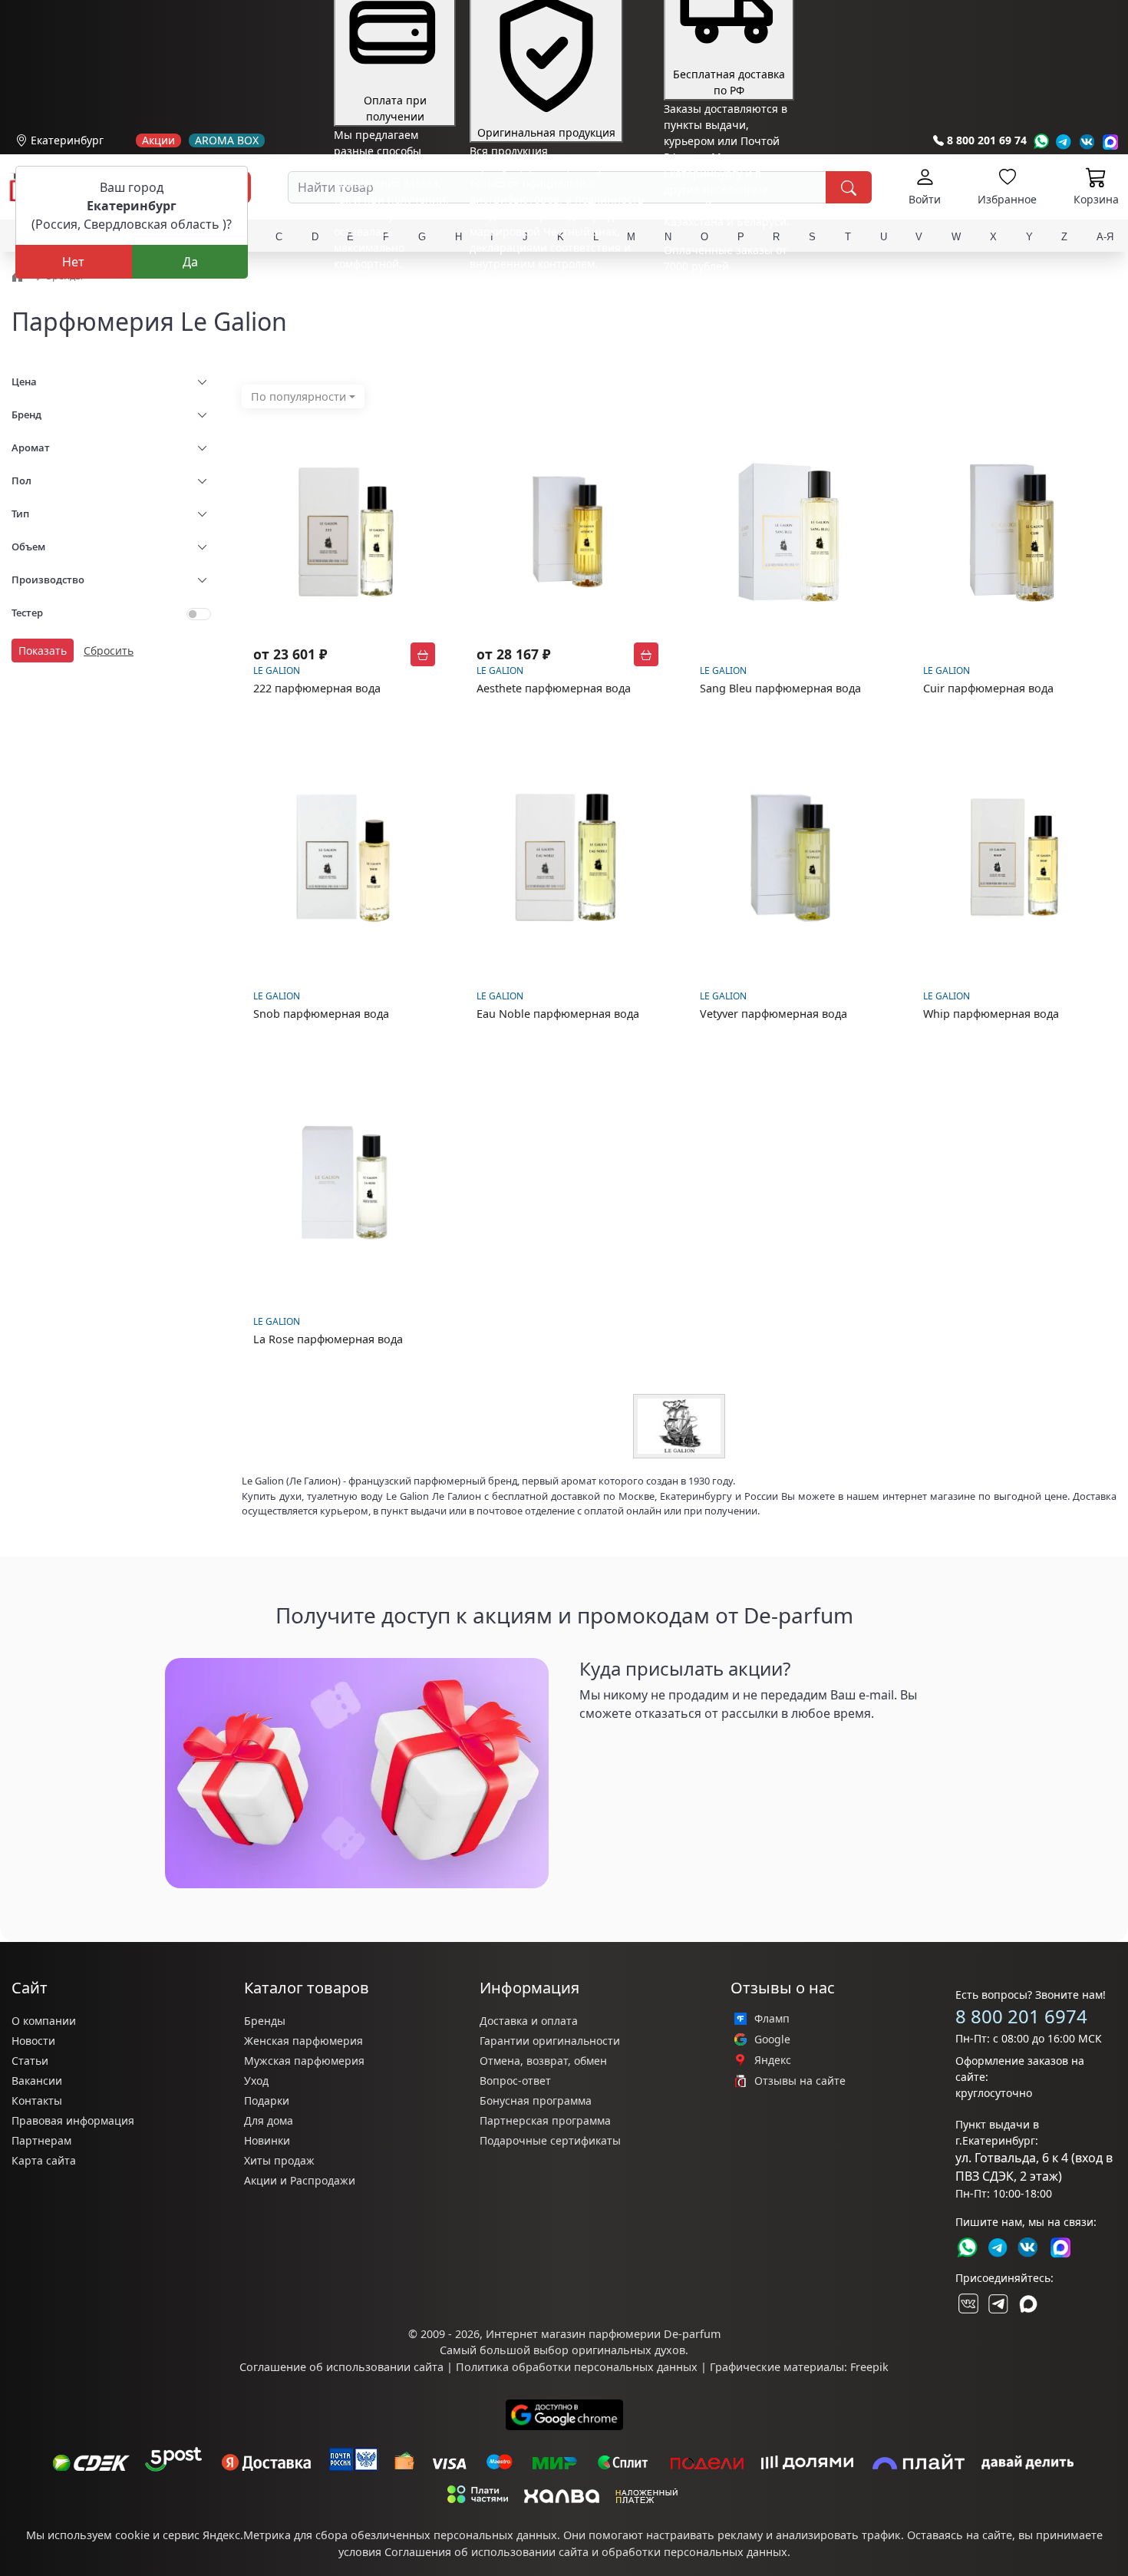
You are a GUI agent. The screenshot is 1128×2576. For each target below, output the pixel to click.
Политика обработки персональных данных (577, 2367)
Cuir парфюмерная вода (988, 688)
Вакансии (37, 2081)
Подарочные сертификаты (550, 2140)
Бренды (265, 2021)
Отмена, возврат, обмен (543, 2061)
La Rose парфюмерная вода (328, 1339)
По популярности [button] (298, 396)
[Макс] (1028, 2304)
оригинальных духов (628, 2350)
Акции (158, 140)
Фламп (772, 2019)
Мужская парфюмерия (304, 2061)
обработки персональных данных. (696, 2552)
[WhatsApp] (1041, 142)
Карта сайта (44, 2160)
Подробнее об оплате (391, 292)
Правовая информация (73, 2120)
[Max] (1111, 142)
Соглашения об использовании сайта (486, 2552)
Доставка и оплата (529, 2021)
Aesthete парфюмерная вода (554, 688)
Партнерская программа (545, 2120)
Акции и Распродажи (300, 2180)
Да (190, 262)
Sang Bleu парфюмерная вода (780, 688)
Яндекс (773, 2060)
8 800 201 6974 (1021, 2016)
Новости (33, 2041)
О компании (44, 2021)
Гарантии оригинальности (550, 2041)
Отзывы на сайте (800, 2081)
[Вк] (1087, 142)
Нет (73, 262)
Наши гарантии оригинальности (557, 292)
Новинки (267, 2140)
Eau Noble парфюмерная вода (558, 1014)
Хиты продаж (279, 2160)
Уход (256, 2081)
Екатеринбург (67, 140)
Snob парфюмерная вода (321, 1014)
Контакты (37, 2100)
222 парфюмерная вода (317, 688)
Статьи (30, 2061)
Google (772, 2039)
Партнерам (41, 2140)
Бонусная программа (536, 2100)
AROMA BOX (227, 140)
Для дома (269, 2120)
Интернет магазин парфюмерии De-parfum (603, 2334)
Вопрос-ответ (515, 2081)
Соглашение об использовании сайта (341, 2367)
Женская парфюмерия (303, 2041)
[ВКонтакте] (967, 2304)
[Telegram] (1064, 142)
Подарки (267, 2100)
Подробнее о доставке (722, 327)
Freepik (869, 2367)
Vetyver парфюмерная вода (773, 1014)
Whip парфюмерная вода (991, 1014)
